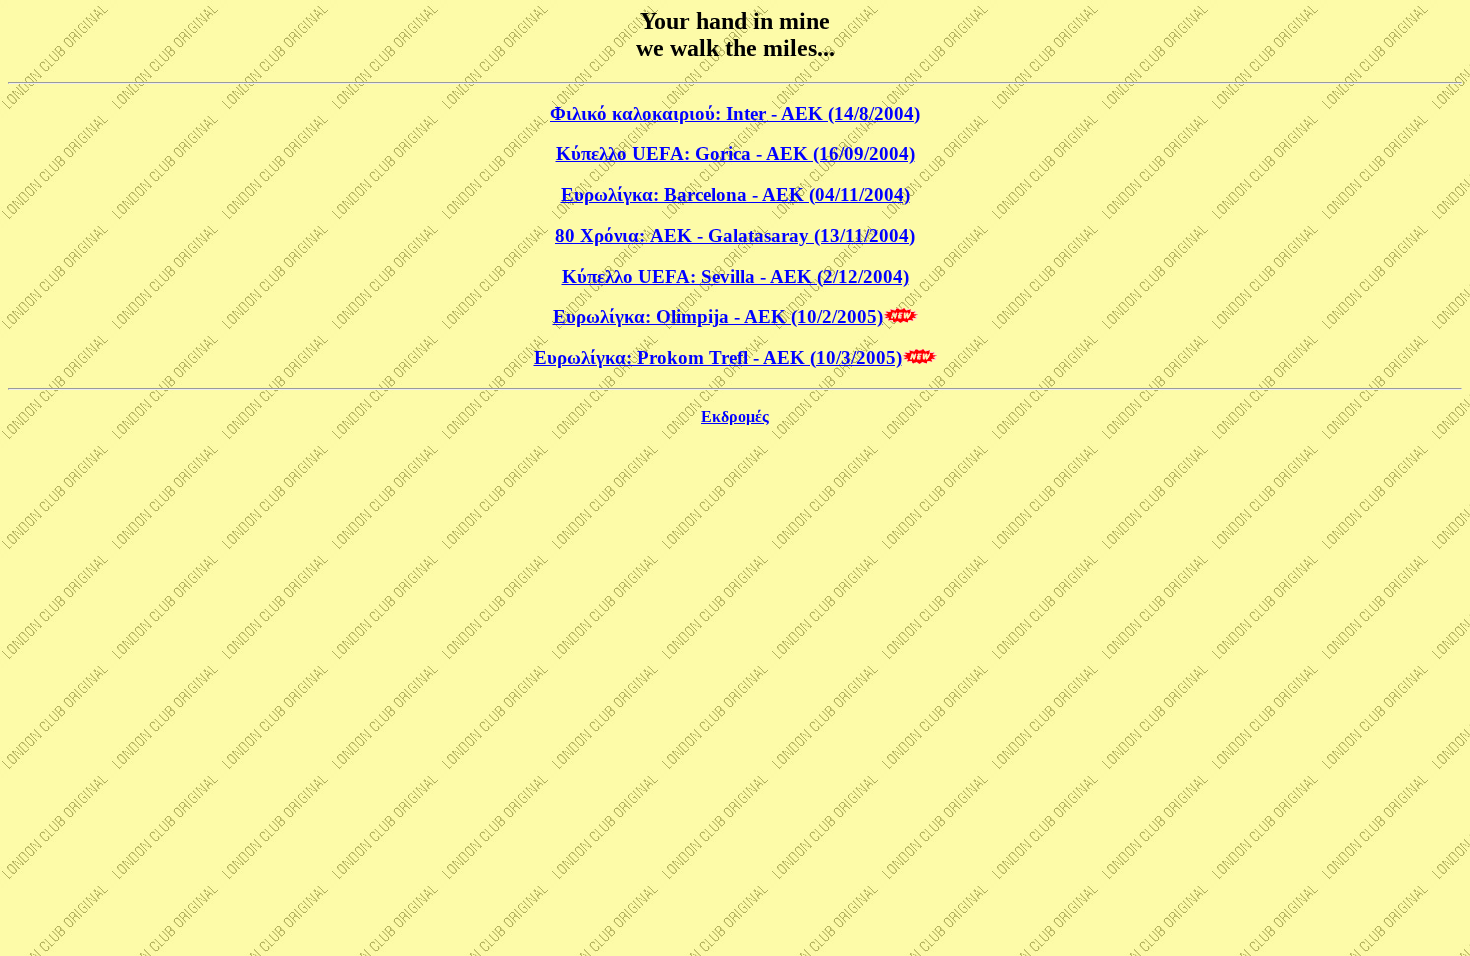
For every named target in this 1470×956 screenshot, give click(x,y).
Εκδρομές (735, 416)
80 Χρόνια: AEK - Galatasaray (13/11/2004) (735, 235)
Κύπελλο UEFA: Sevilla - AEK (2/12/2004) (735, 276)
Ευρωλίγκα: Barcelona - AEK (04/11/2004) (735, 194)
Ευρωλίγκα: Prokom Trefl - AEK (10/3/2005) (718, 357)
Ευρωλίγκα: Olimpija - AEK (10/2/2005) (718, 316)
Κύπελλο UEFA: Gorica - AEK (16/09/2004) (735, 153)
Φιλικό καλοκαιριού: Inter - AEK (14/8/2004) (735, 113)
